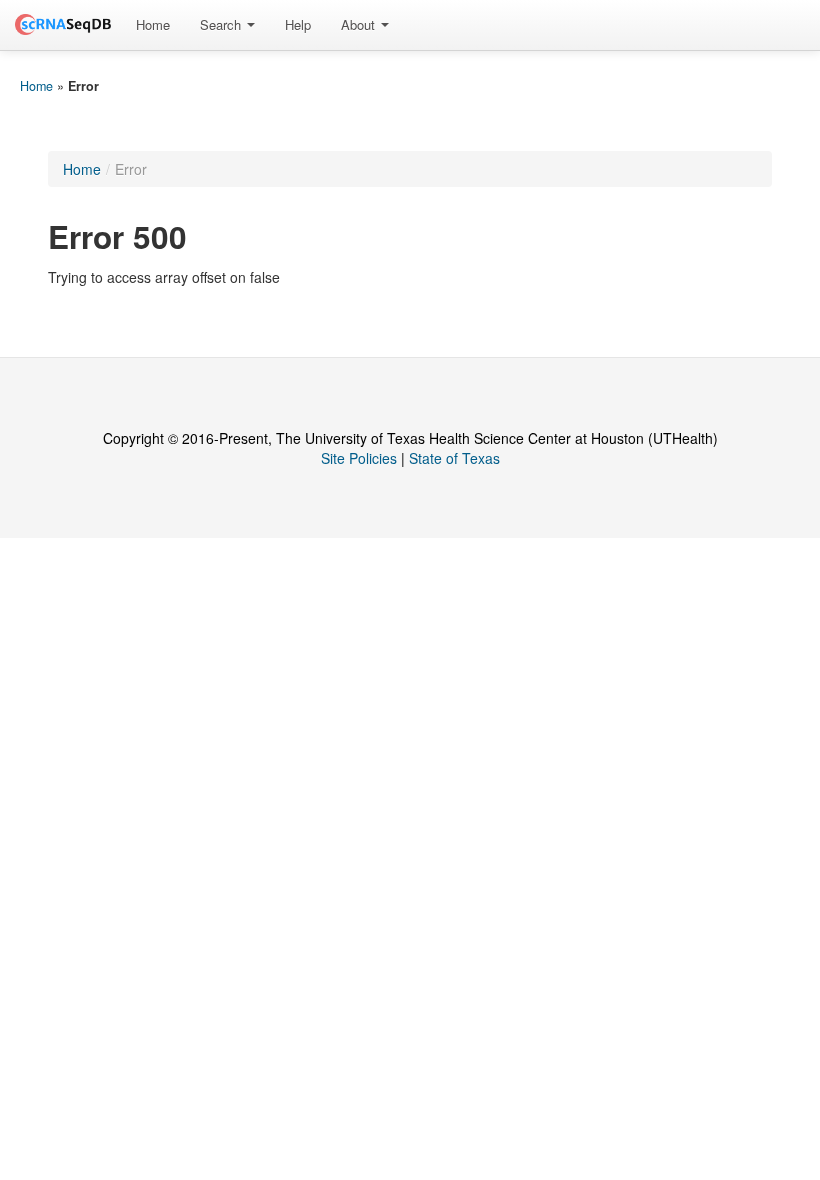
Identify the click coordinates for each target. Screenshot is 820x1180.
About (360, 24)
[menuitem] (153, 25)
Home (153, 24)
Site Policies (359, 458)
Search (222, 24)
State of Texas (454, 458)
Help (298, 24)
